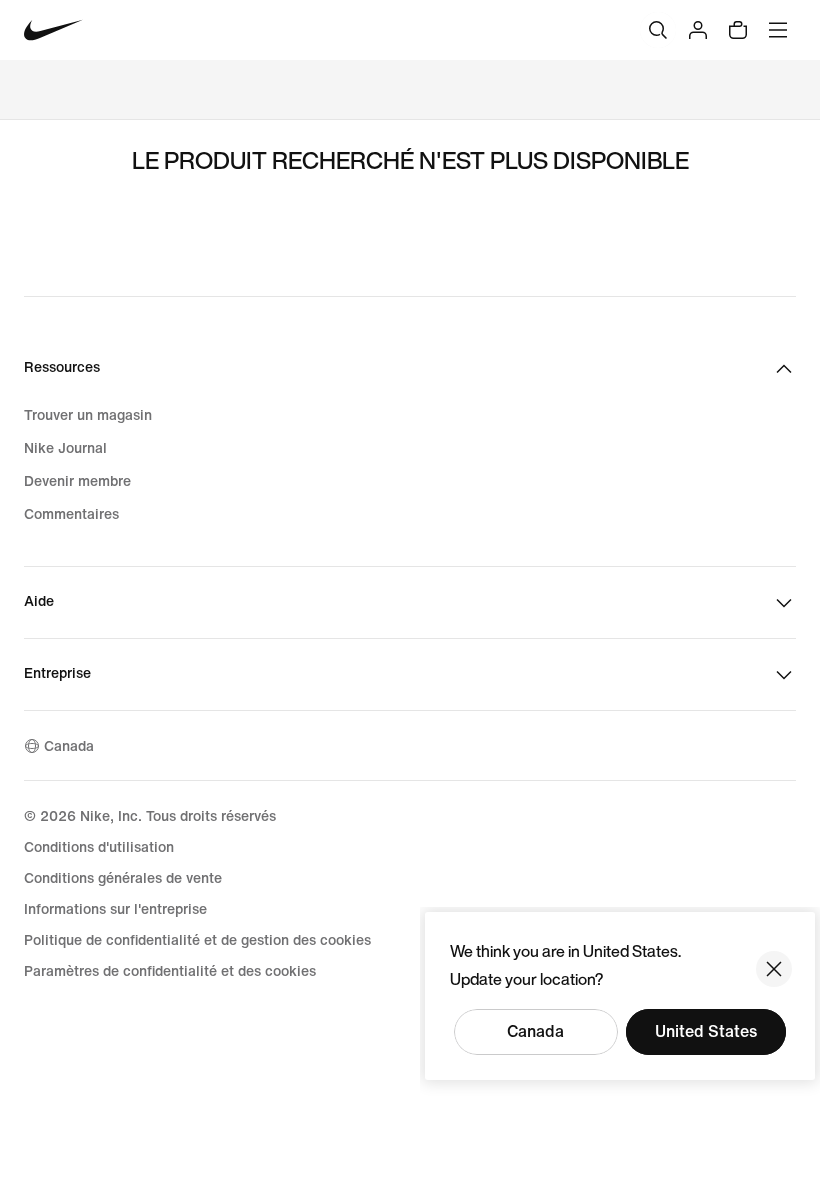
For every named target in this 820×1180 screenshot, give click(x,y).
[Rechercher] (658, 30)
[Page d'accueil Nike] (53, 30)
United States (706, 1031)
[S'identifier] (698, 30)
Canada (535, 1031)
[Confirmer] (774, 969)
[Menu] (778, 30)
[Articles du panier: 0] (738, 30)
